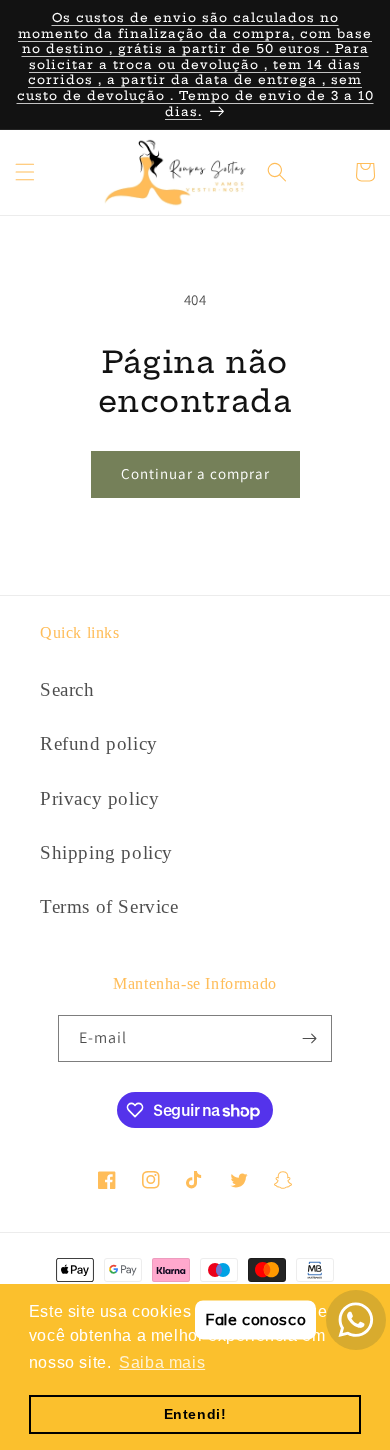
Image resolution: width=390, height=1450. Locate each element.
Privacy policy (99, 798)
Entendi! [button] (195, 1414)
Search (67, 689)
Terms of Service (109, 906)
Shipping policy (106, 852)
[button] (25, 172)
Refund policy (99, 743)
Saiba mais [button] (162, 1362)
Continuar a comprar (195, 473)
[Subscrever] (309, 1038)
